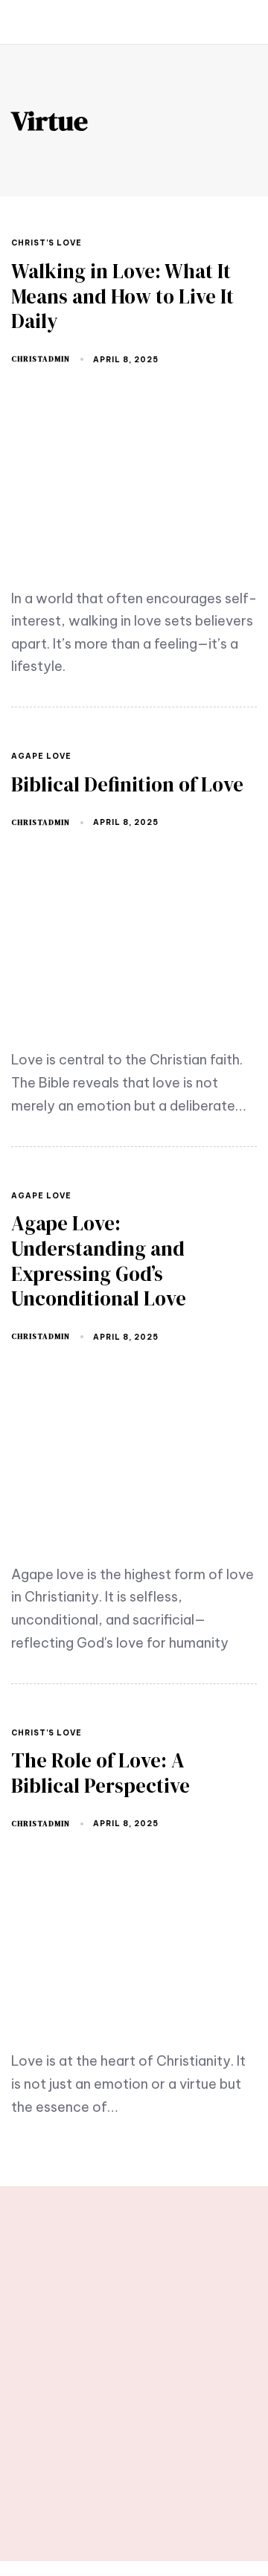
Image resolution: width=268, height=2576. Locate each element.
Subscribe (212, 2340)
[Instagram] (173, 2499)
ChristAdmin (41, 359)
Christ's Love (47, 243)
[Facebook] (134, 2499)
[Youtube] (95, 2499)
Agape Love (41, 757)
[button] (27, 22)
